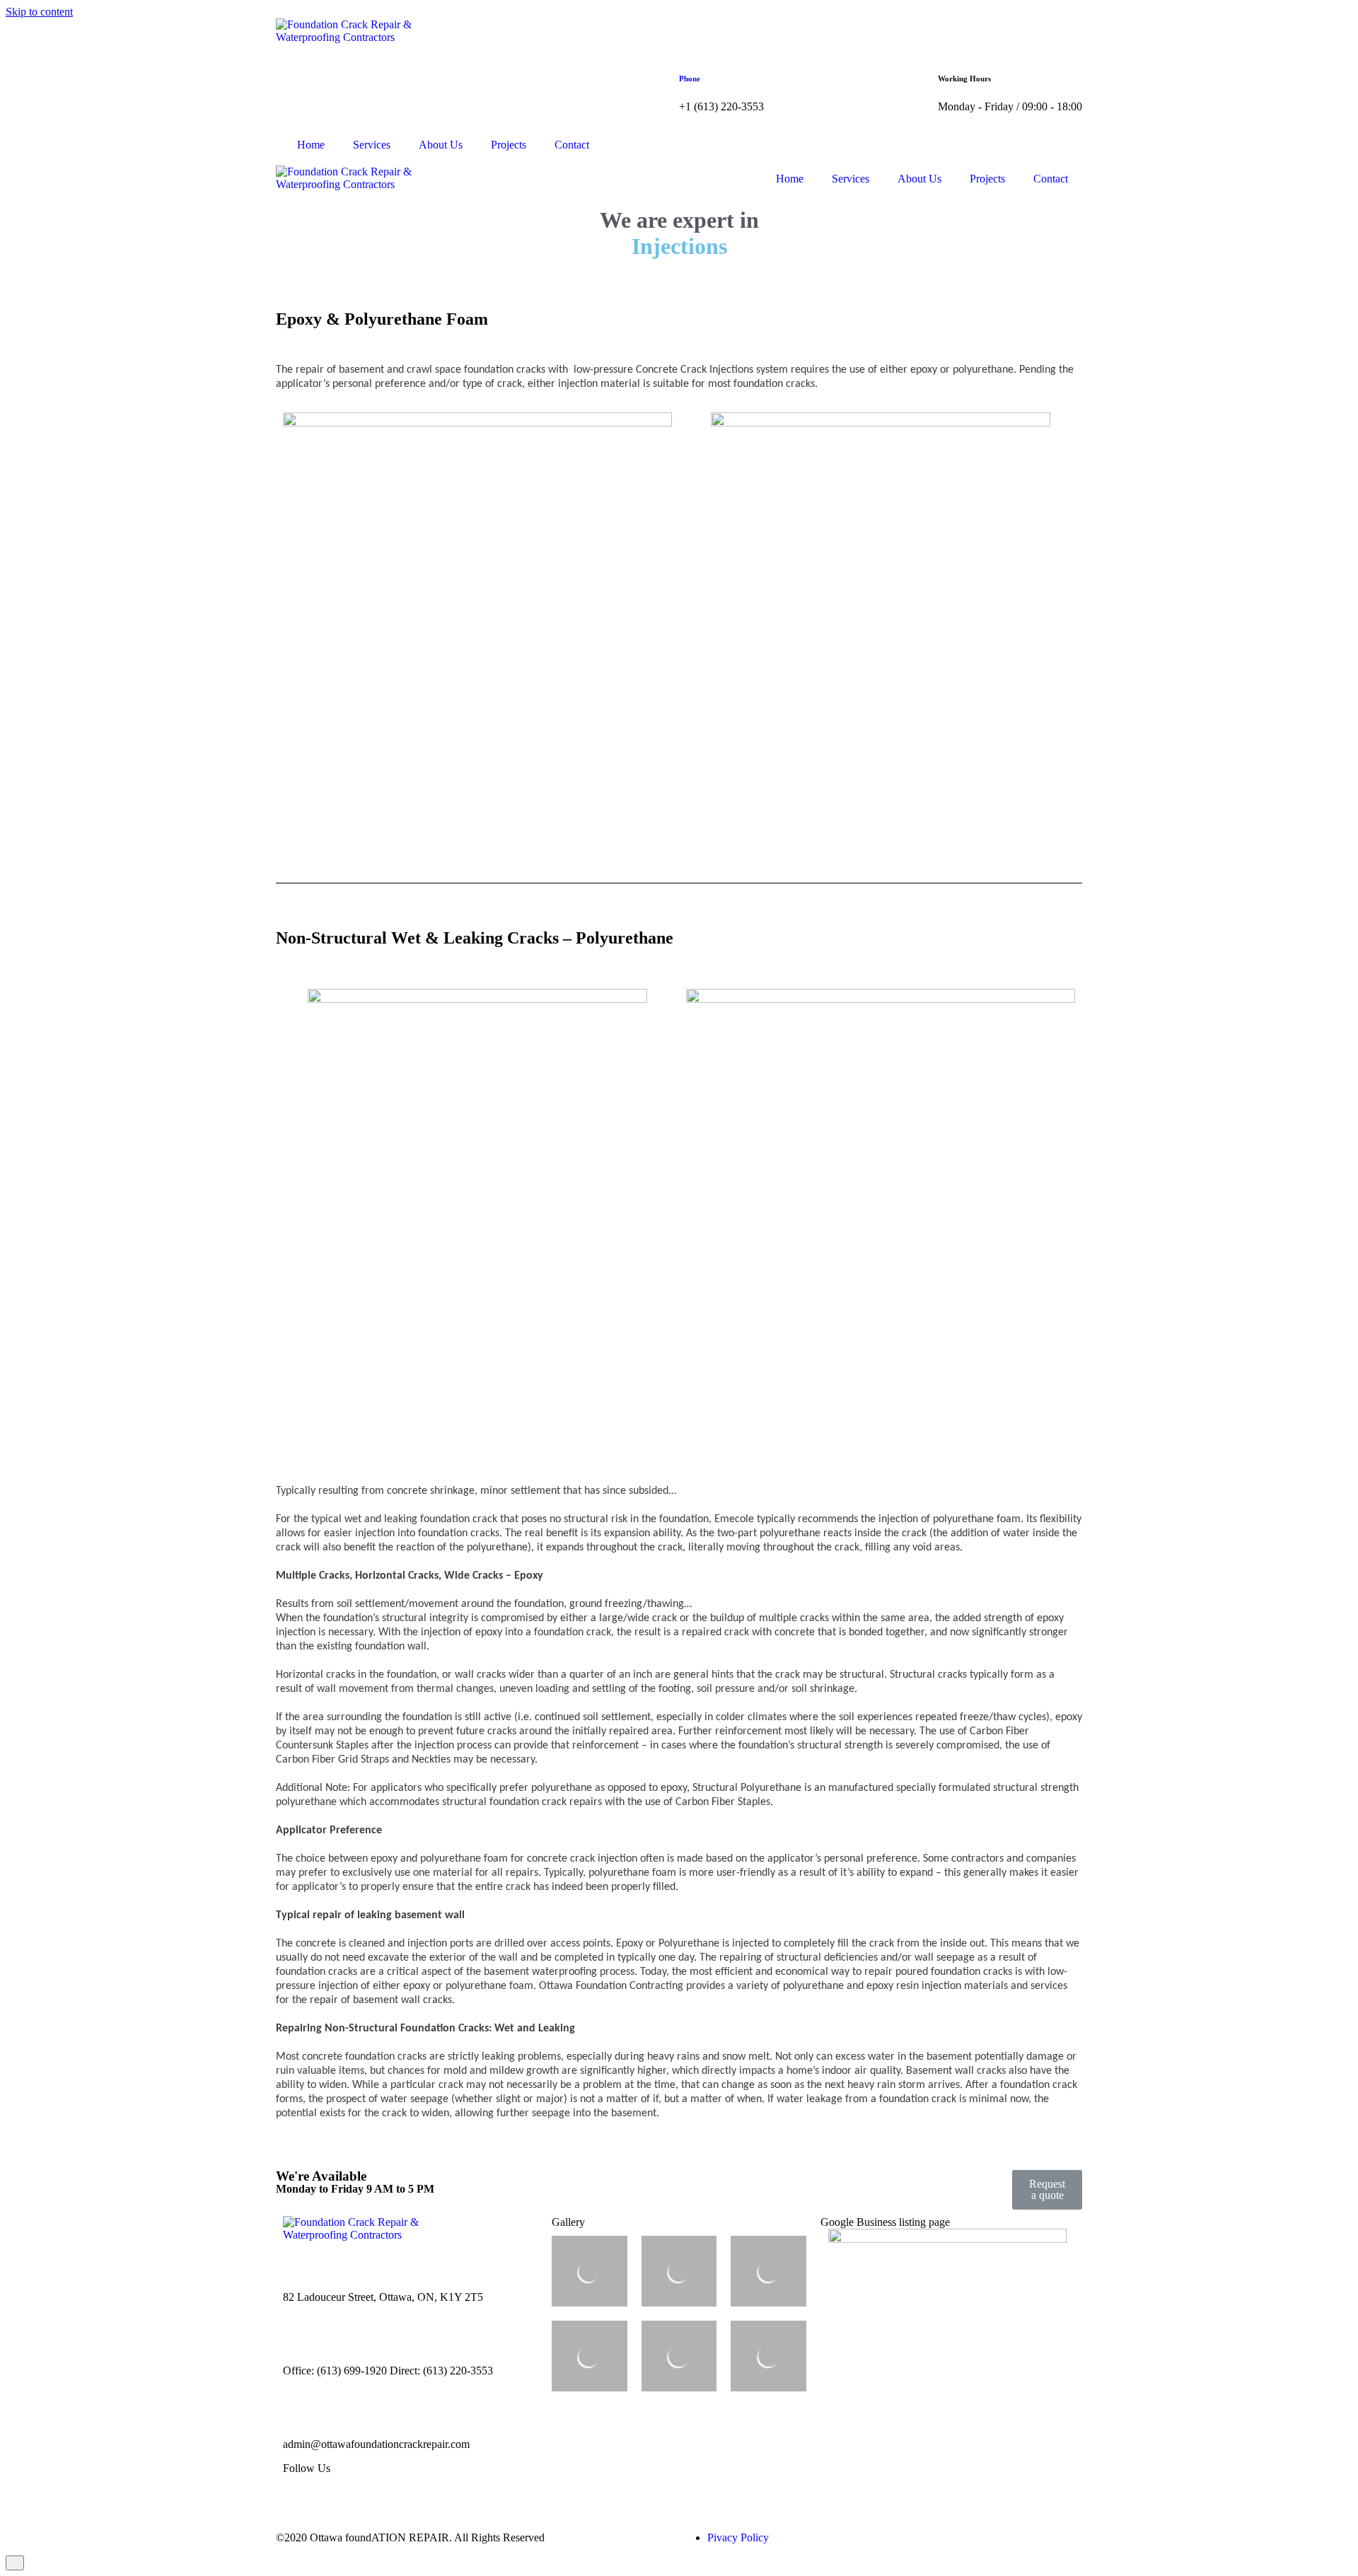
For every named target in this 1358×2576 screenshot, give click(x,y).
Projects (509, 145)
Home (311, 145)
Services (372, 145)
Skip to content (39, 12)
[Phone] (697, 36)
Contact (572, 145)
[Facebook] (301, 2493)
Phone (690, 79)
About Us (441, 145)
